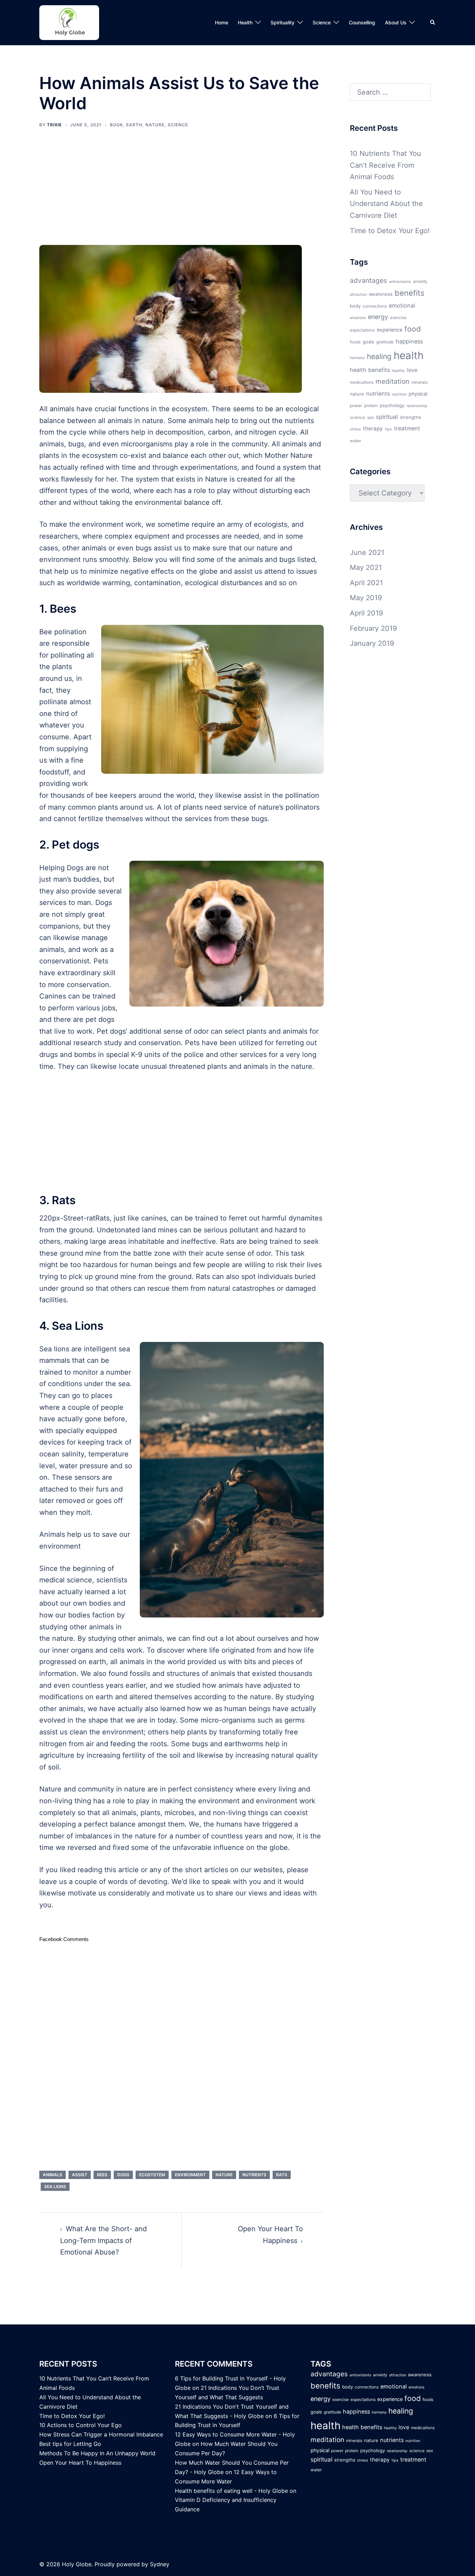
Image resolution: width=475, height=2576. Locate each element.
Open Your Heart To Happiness (80, 2463)
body (355, 306)
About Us (396, 22)
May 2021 (366, 567)
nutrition (399, 394)
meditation (392, 381)
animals (53, 2175)
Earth (134, 125)
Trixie (54, 125)
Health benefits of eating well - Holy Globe (231, 2491)
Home (222, 22)
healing (379, 356)
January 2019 (372, 643)
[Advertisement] (182, 191)
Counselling (362, 22)
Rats (282, 2175)
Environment (190, 2175)
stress (355, 429)
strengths (410, 417)
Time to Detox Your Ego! (390, 231)
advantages (368, 280)
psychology (392, 405)
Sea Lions (55, 2187)
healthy (398, 371)
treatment (407, 428)
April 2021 (366, 583)
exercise (398, 318)
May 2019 (366, 598)
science (357, 418)
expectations (362, 330)
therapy (373, 428)
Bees (102, 2175)
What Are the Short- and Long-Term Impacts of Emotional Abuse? (103, 2240)
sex (371, 418)
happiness (409, 341)
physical (418, 394)
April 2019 (366, 613)
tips (388, 429)
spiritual (387, 417)
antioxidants (400, 282)
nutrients (254, 2175)
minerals (420, 382)
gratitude (385, 342)
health (409, 355)
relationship (417, 406)
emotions (358, 318)
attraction (358, 295)
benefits (410, 293)
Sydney (160, 2564)
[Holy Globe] (69, 22)
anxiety (420, 281)
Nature (155, 125)
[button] (433, 23)
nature (224, 2175)
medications (362, 382)
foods (355, 342)
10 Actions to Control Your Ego (80, 2425)
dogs (123, 2175)
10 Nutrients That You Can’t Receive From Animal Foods (385, 165)
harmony (357, 358)
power (356, 406)
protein (371, 406)
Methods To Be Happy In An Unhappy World (97, 2453)
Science (322, 22)
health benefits (370, 370)
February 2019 (373, 628)
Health (245, 22)
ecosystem (152, 2175)
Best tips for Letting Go (70, 2444)
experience (390, 330)
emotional (402, 305)
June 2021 (367, 552)
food (413, 329)
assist (80, 2175)
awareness (381, 294)
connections (375, 306)
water (355, 441)
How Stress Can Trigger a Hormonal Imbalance (101, 2434)
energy (378, 317)
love (412, 370)
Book (116, 125)
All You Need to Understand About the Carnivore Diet (386, 204)
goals (368, 342)
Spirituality (283, 22)
